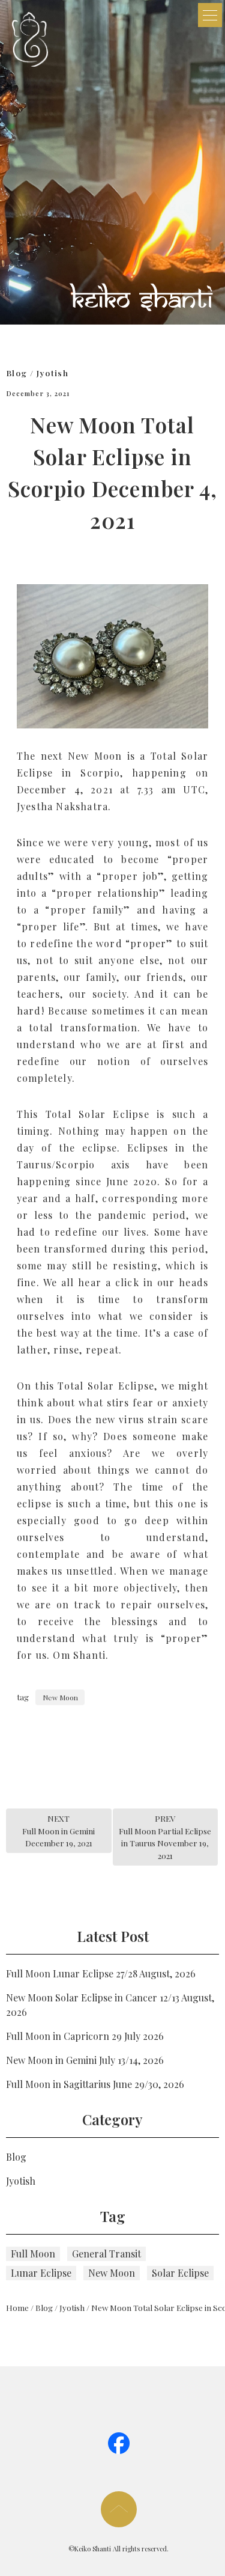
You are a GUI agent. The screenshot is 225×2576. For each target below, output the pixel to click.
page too (119, 2509)
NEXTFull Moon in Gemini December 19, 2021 (58, 1830)
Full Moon (33, 2254)
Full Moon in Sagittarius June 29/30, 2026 (95, 2084)
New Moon (60, 1697)
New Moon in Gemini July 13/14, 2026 (85, 2060)
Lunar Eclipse (41, 2273)
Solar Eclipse (180, 2273)
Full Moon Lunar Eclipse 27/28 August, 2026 (101, 1973)
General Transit (106, 2254)
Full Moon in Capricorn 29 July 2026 (85, 2036)
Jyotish (53, 373)
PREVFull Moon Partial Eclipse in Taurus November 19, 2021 (165, 1836)
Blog (16, 373)
